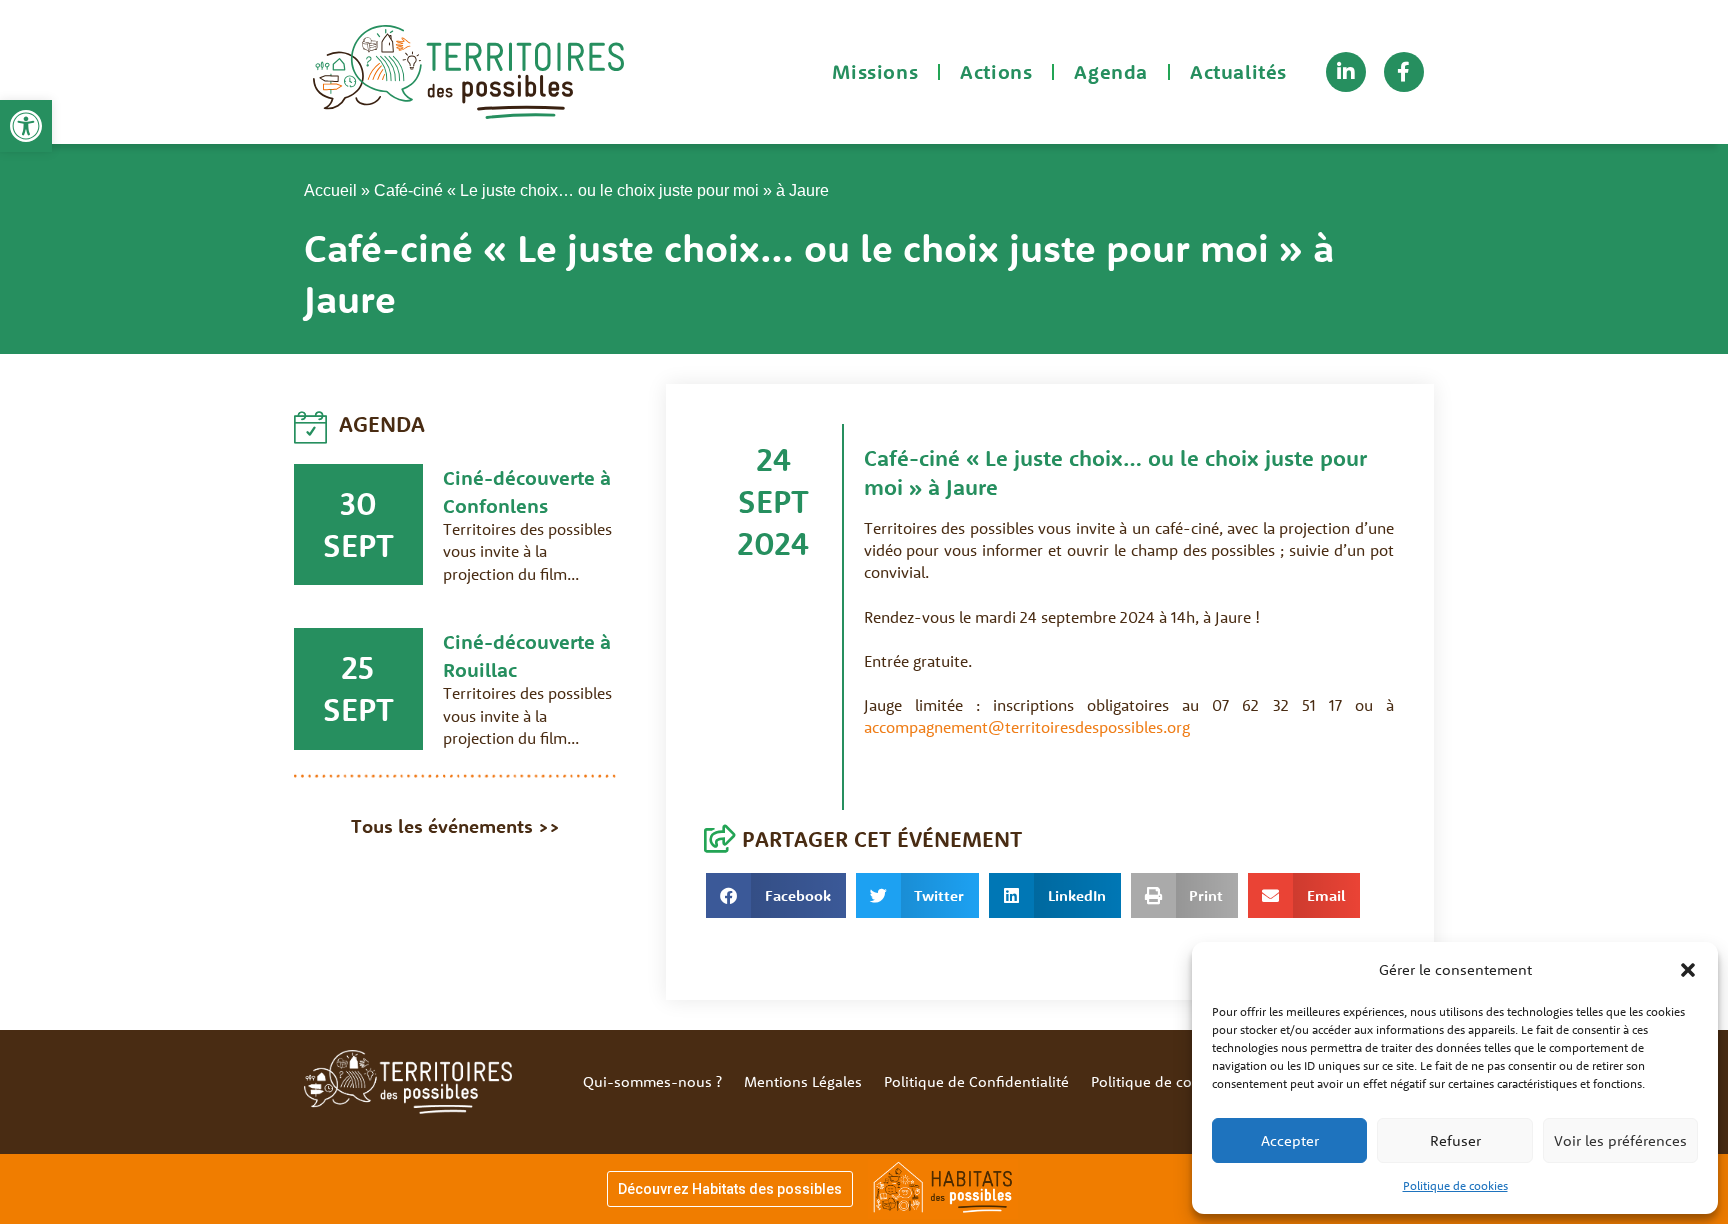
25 (358, 667)
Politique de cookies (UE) (1175, 1081)
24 (774, 459)
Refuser (1455, 1140)
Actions (996, 71)
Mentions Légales (803, 1081)
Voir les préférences (1620, 1140)
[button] (26, 126)
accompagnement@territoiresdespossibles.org (1027, 727)
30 (358, 503)
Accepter (1290, 1140)
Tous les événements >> (455, 826)
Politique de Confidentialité (976, 1081)
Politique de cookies (1455, 1185)
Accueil (330, 190)
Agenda (1111, 71)
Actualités (1238, 71)
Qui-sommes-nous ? (652, 1081)
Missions (875, 71)
